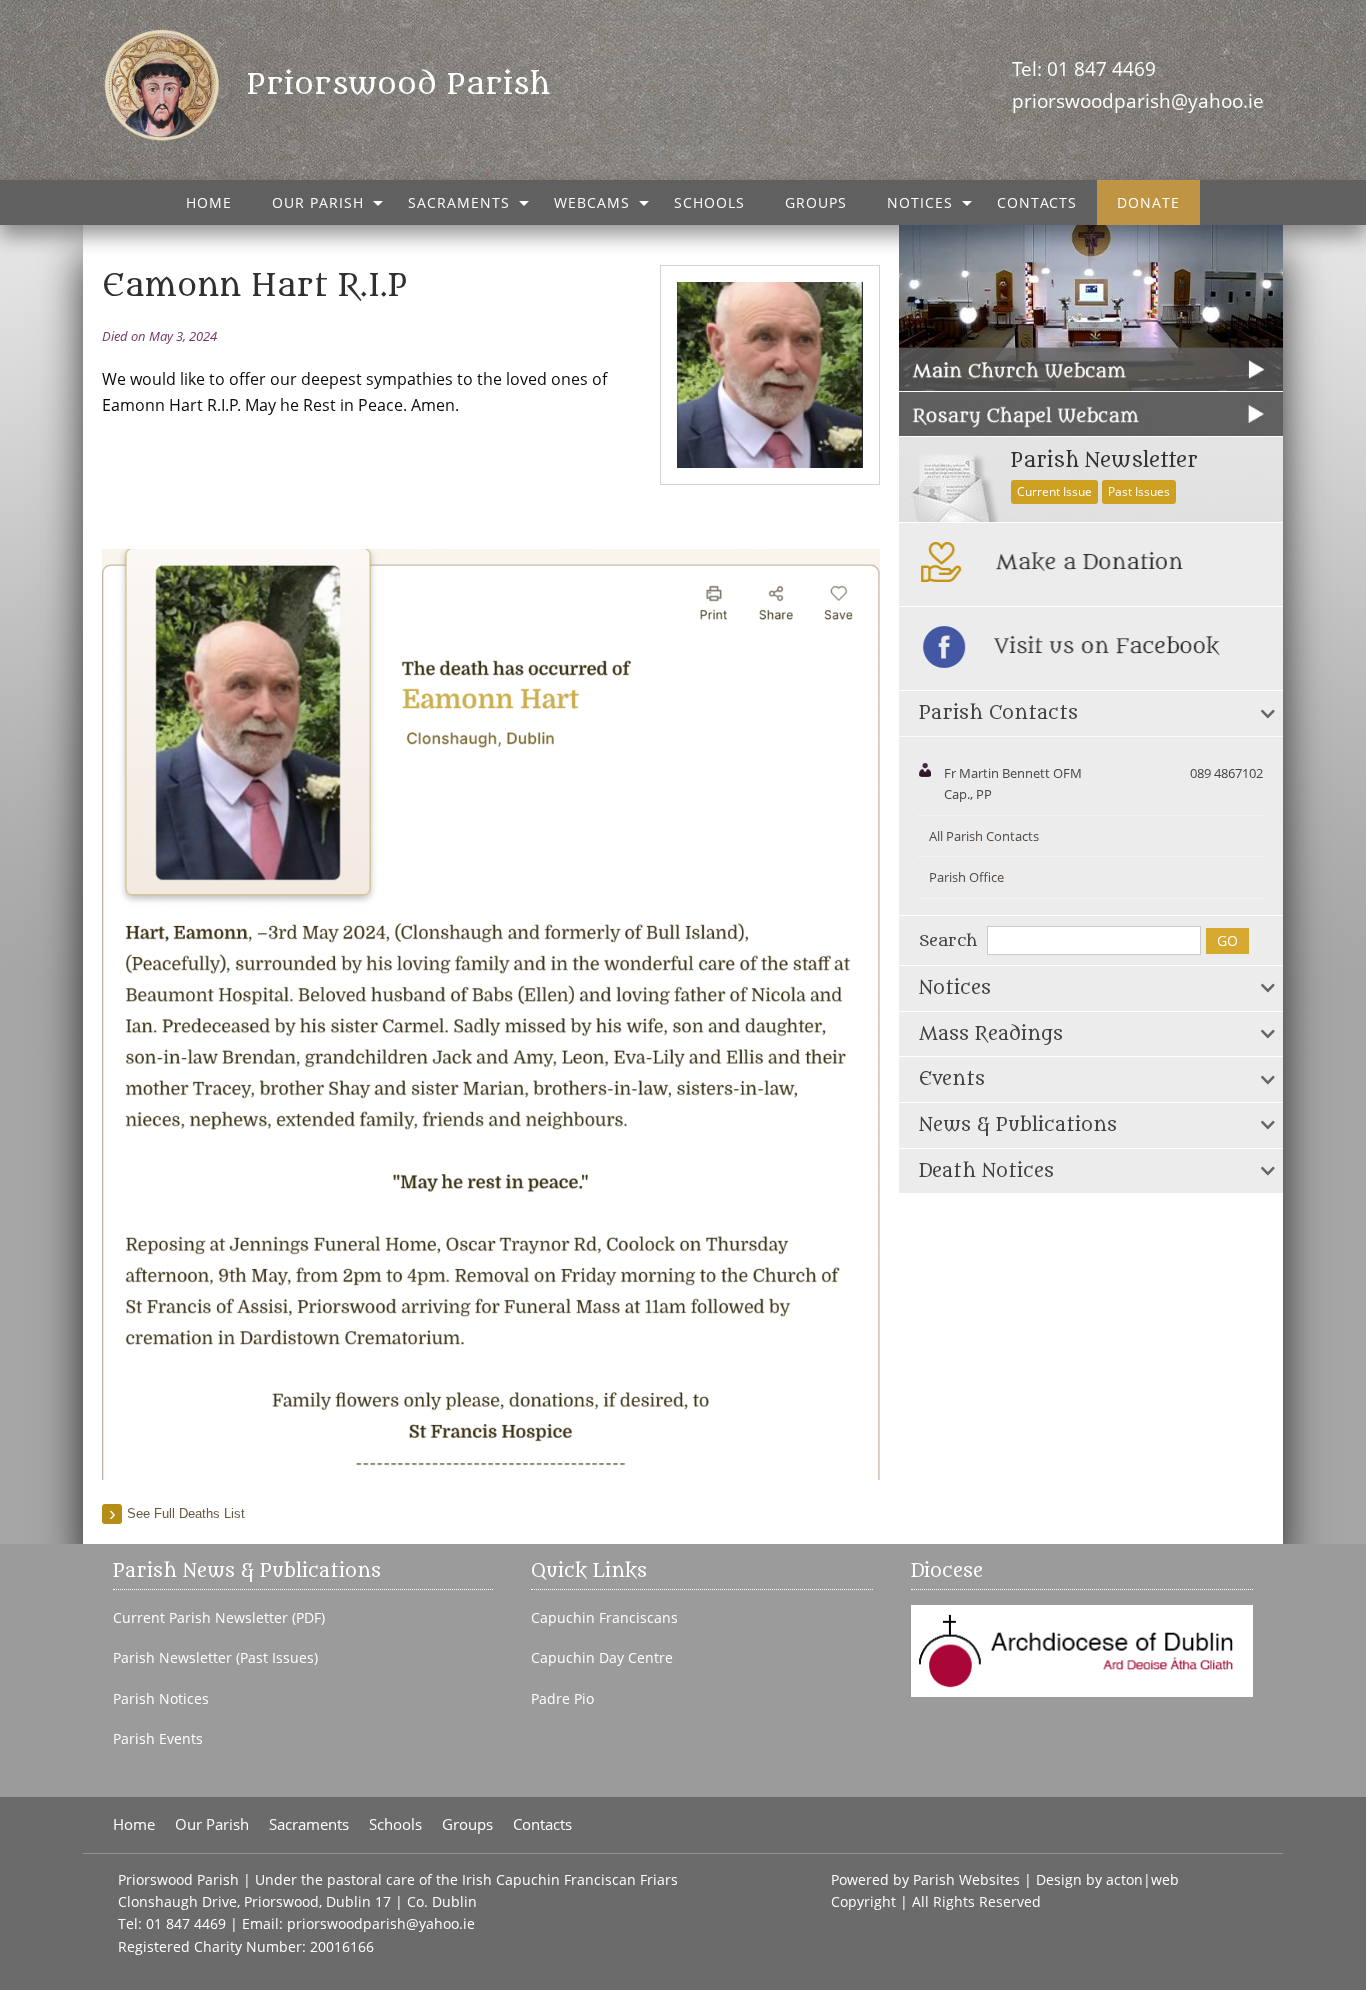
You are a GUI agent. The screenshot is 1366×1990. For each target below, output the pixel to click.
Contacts (1037, 202)
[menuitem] (209, 202)
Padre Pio (562, 1699)
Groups (816, 202)
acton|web (1142, 1879)
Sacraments (459, 202)
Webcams (592, 202)
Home (209, 202)
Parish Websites (966, 1879)
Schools (709, 202)
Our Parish (318, 202)
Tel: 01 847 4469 (1084, 68)
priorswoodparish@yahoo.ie (1138, 100)
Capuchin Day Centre (602, 1658)
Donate (1148, 202)
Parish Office (966, 877)
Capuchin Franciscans (604, 1618)
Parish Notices (161, 1699)
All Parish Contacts (984, 836)
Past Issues (1139, 491)
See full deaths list (186, 1513)
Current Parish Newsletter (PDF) (219, 1618)
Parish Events (158, 1739)
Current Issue (1054, 491)
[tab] (1091, 714)
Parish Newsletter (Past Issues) (215, 1658)
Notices (920, 202)
